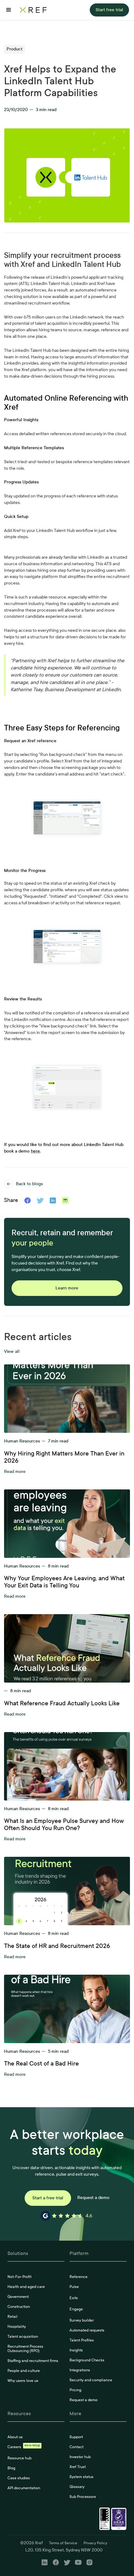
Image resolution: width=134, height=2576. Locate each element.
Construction (19, 2307)
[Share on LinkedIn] (53, 1200)
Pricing (75, 2390)
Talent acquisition (23, 2336)
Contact (77, 2447)
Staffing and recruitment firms (33, 2361)
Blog (11, 2468)
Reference (79, 2277)
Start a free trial (48, 2198)
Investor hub (80, 2457)
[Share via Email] (65, 1200)
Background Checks (87, 2360)
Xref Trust (78, 2467)
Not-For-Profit (19, 2277)
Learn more (67, 1288)
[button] (9, 10)
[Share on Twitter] (40, 1200)
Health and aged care (26, 2287)
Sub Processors (83, 2497)
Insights (76, 2350)
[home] (33, 10)
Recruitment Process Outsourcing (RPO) (25, 2349)
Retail (12, 2317)
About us (15, 2437)
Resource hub (19, 2458)
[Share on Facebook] (28, 1200)
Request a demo (93, 2198)
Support (76, 2437)
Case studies (19, 2478)
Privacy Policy (95, 2543)
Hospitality (17, 2327)
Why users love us (23, 2381)
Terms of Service (63, 2543)
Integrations (80, 2370)
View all (12, 1352)
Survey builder (82, 2320)
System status (81, 2477)
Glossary (77, 2487)
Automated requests (87, 2330)
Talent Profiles (82, 2340)
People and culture (24, 2371)
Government (18, 2297)
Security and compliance (91, 2380)
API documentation (24, 2488)
